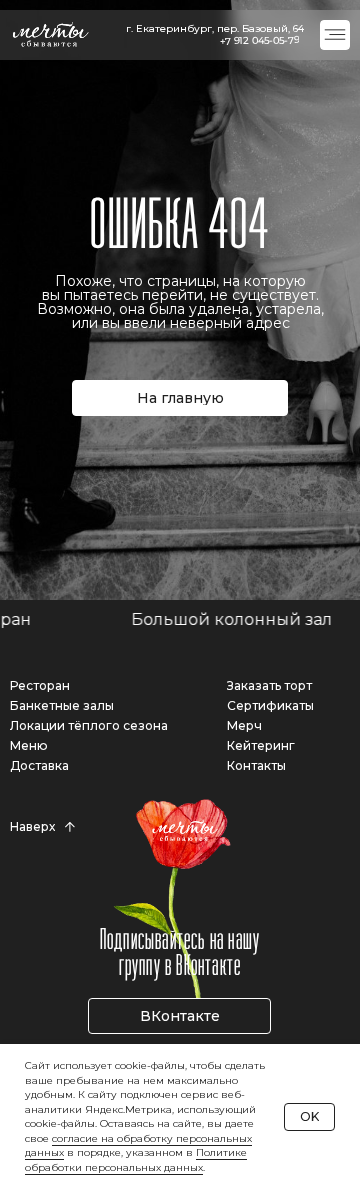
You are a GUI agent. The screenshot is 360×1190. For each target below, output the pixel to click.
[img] (335, 35)
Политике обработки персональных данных (136, 1160)
